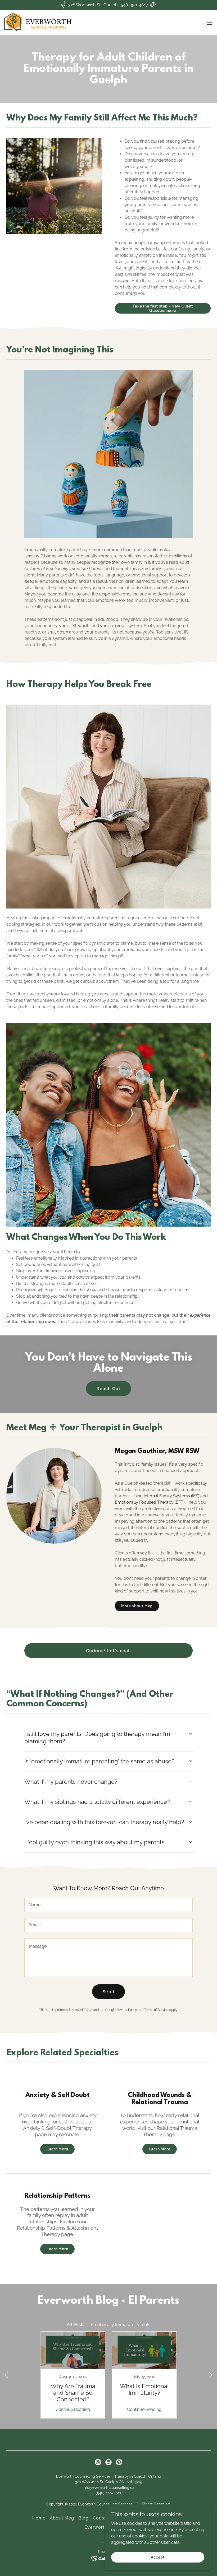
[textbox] (108, 1905)
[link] (49, 23)
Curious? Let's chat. (108, 1651)
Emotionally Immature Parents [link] (121, 2325)
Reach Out (108, 1389)
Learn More (57, 2149)
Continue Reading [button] (73, 2409)
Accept (158, 2557)
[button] (210, 23)
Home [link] (39, 2518)
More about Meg (137, 1606)
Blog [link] (83, 2518)
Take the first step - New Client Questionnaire (163, 308)
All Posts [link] (76, 2325)
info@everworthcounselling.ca (109, 2488)
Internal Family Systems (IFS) (171, 1496)
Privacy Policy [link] (127, 2010)
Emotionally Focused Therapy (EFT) (150, 1502)
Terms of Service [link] (156, 2010)
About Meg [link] (62, 2518)
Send (108, 1992)
